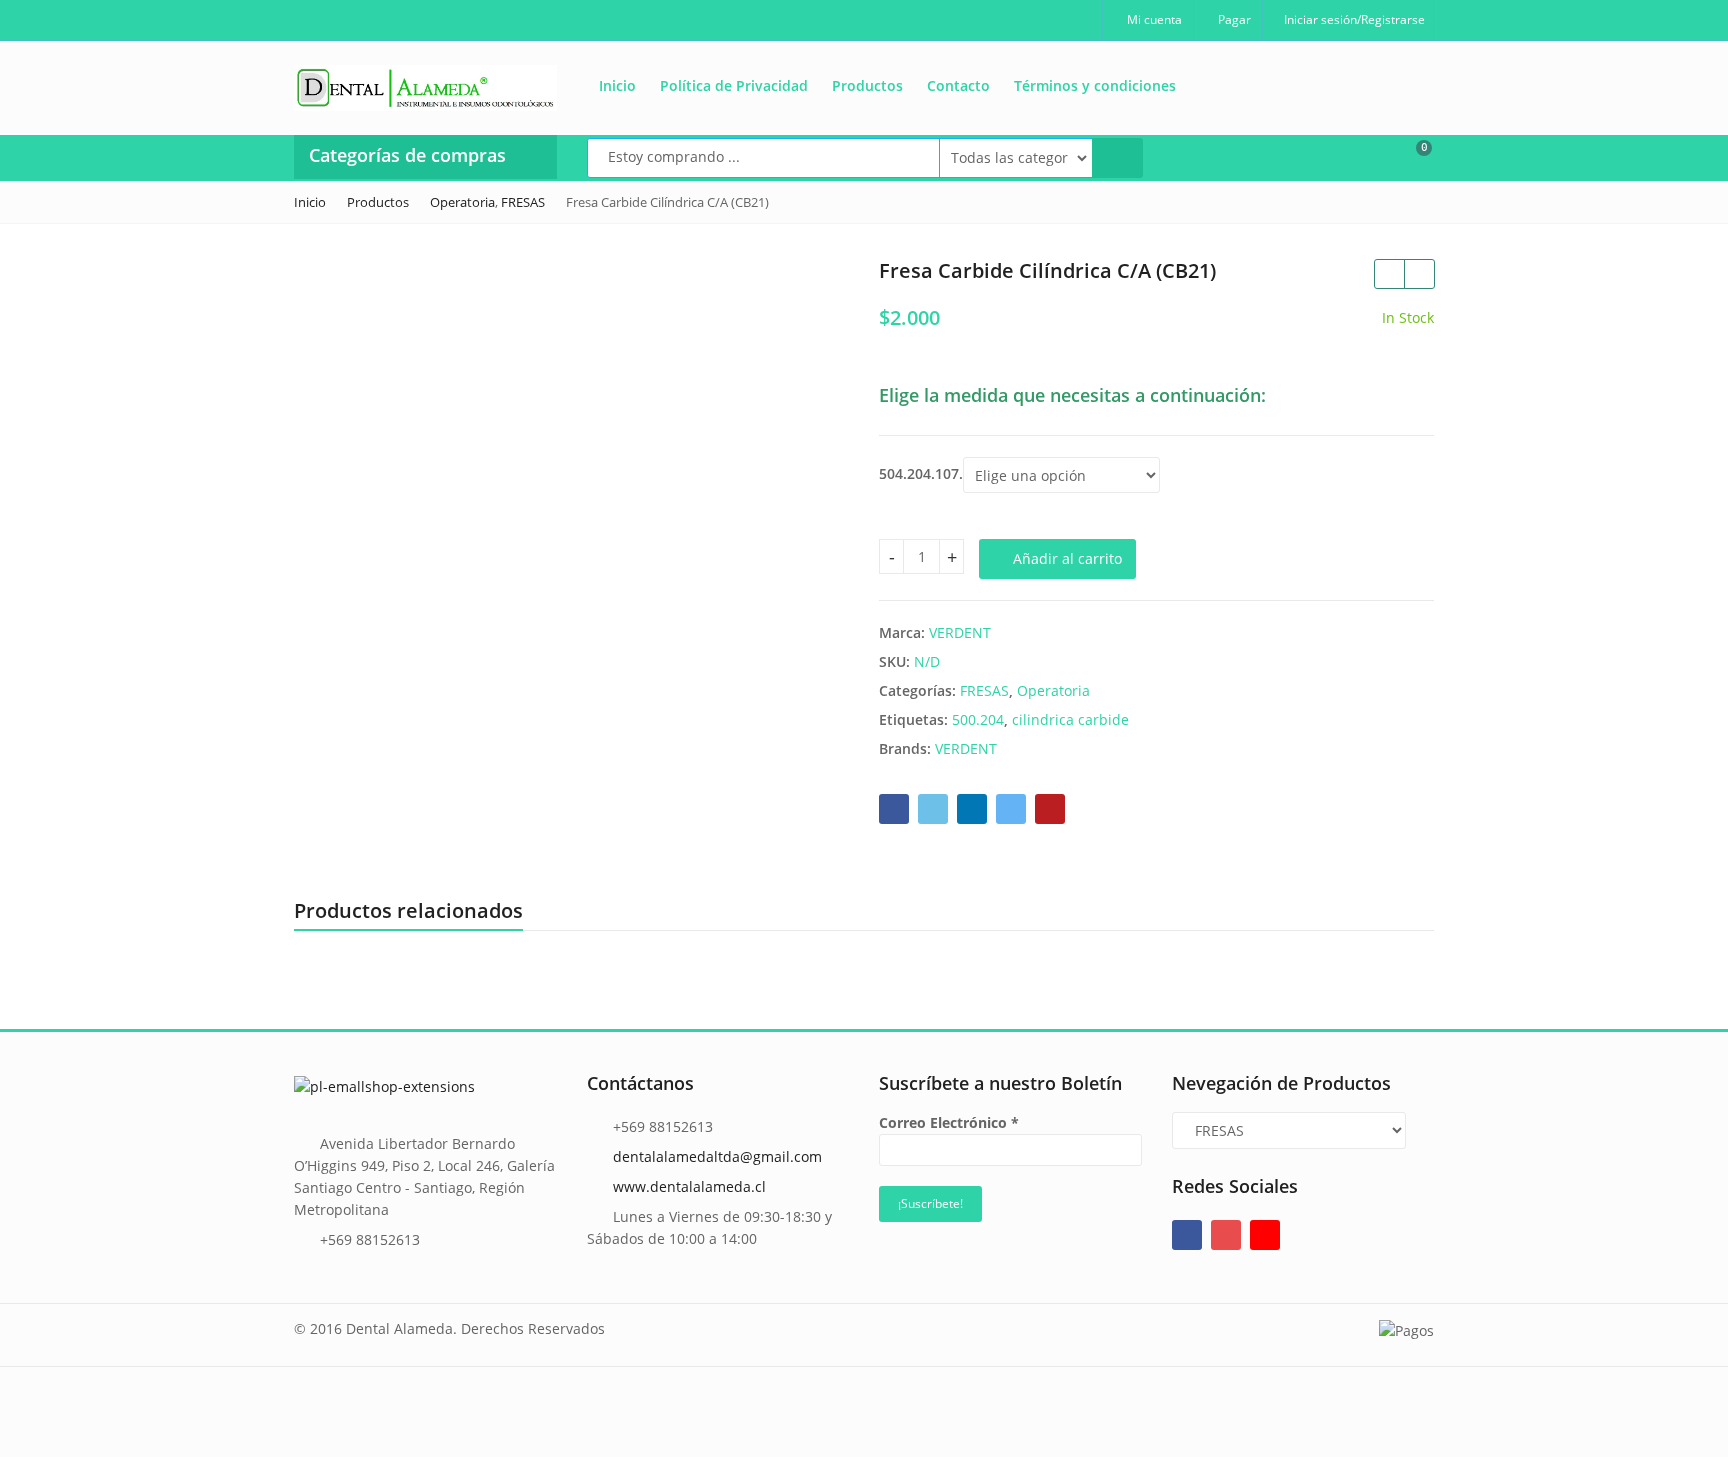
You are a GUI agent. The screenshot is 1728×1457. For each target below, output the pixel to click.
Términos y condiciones (1095, 85)
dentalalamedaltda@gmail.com (717, 1156)
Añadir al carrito (1067, 558)
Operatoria (1053, 690)
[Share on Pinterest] (1050, 809)
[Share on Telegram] (1011, 809)
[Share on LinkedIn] (972, 809)
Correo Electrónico (949, 1122)
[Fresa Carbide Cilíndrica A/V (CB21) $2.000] (1419, 274)
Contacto (958, 85)
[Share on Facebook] (894, 809)
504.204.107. (921, 474)
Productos (867, 85)
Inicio (617, 85)
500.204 (978, 719)
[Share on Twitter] (933, 809)
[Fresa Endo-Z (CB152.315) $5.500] (1389, 274)
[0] (1411, 156)
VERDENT (960, 632)
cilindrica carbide (1070, 719)
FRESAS (984, 690)
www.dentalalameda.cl (689, 1186)
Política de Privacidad (734, 85)
